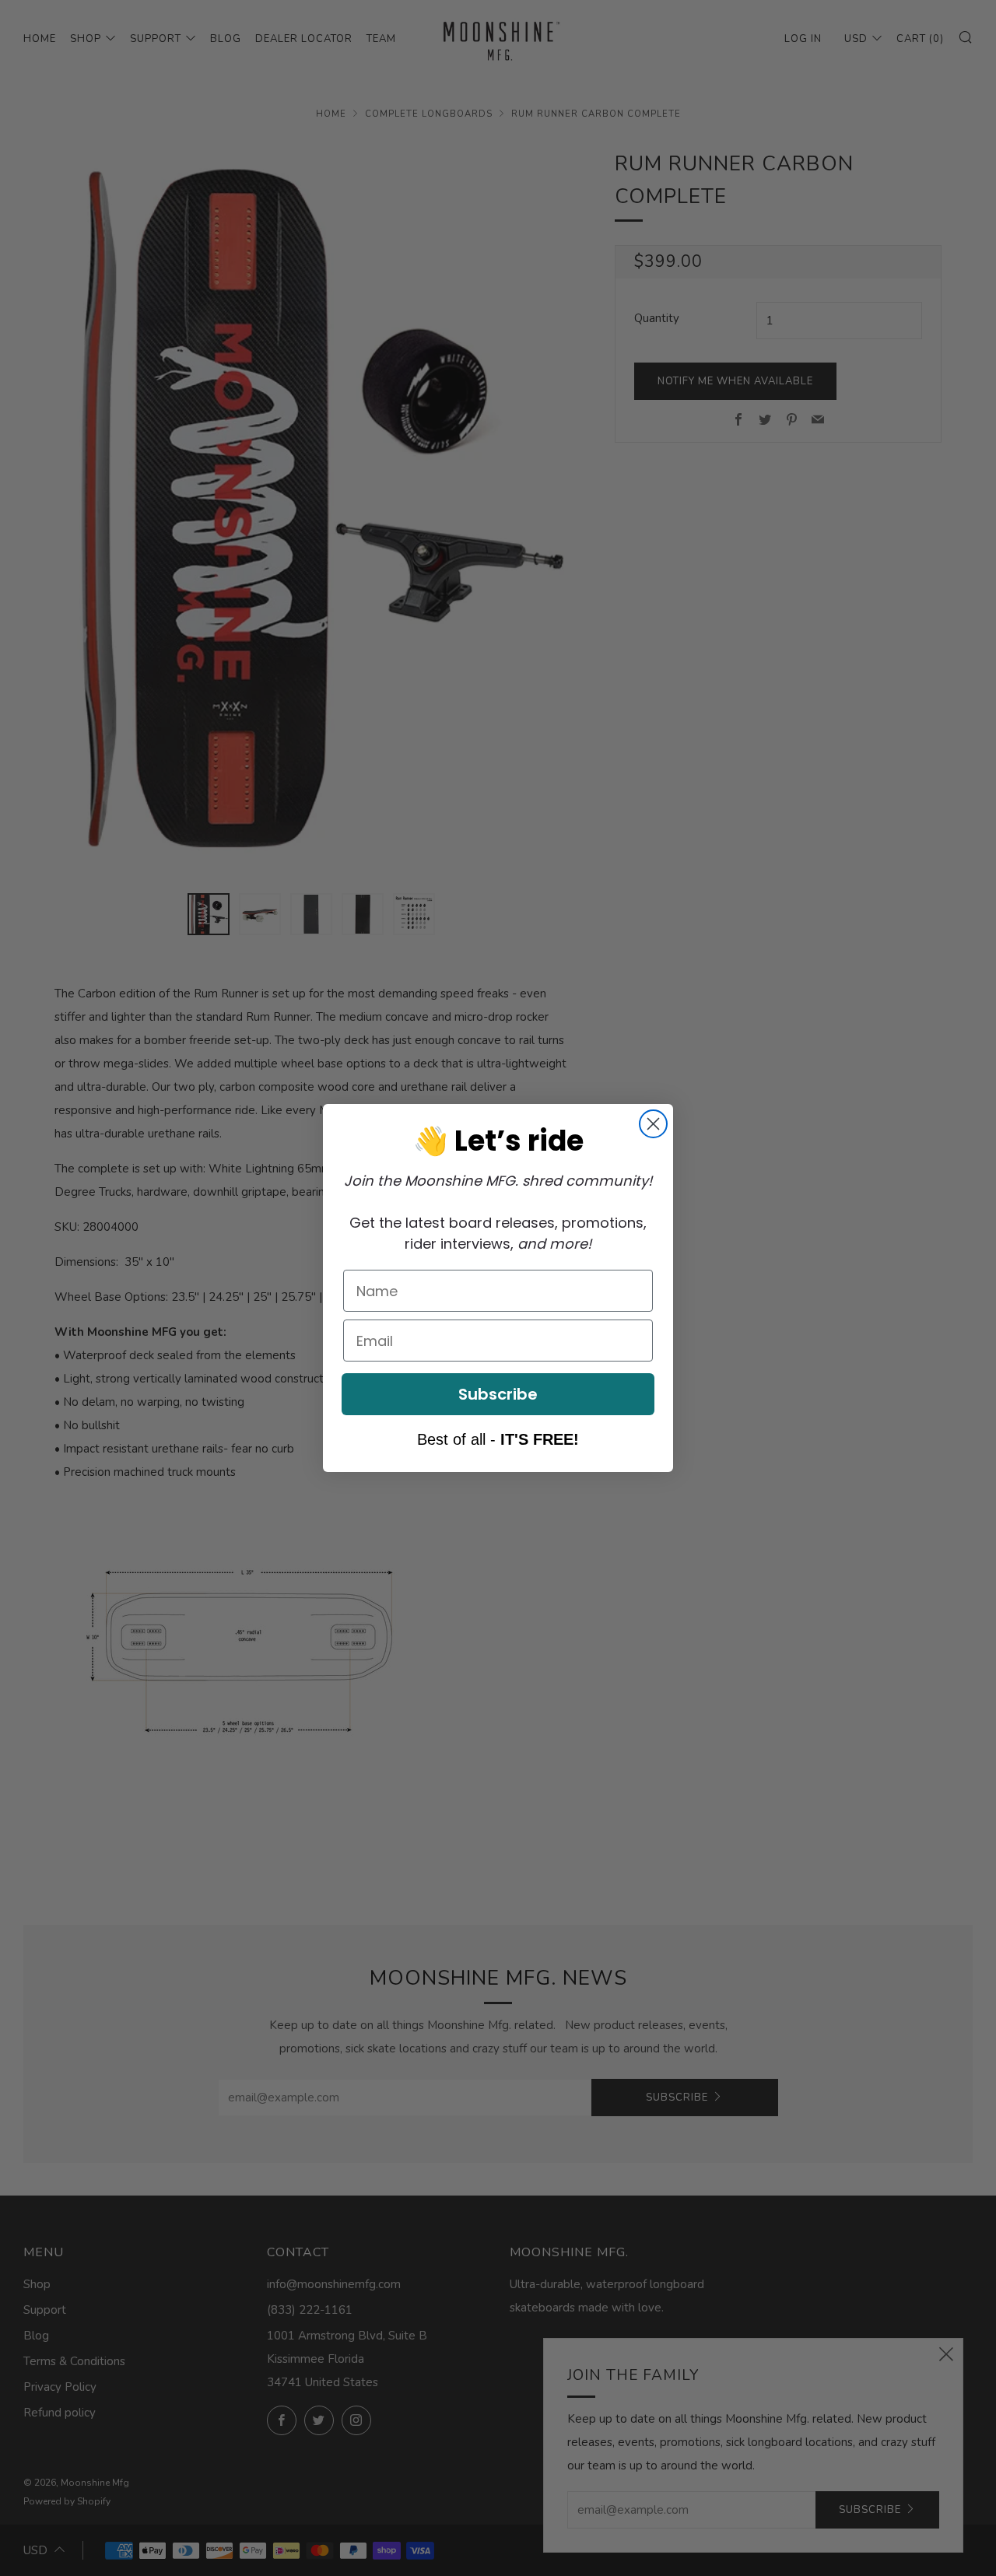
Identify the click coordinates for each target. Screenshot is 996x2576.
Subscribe (498, 1394)
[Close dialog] (653, 1124)
